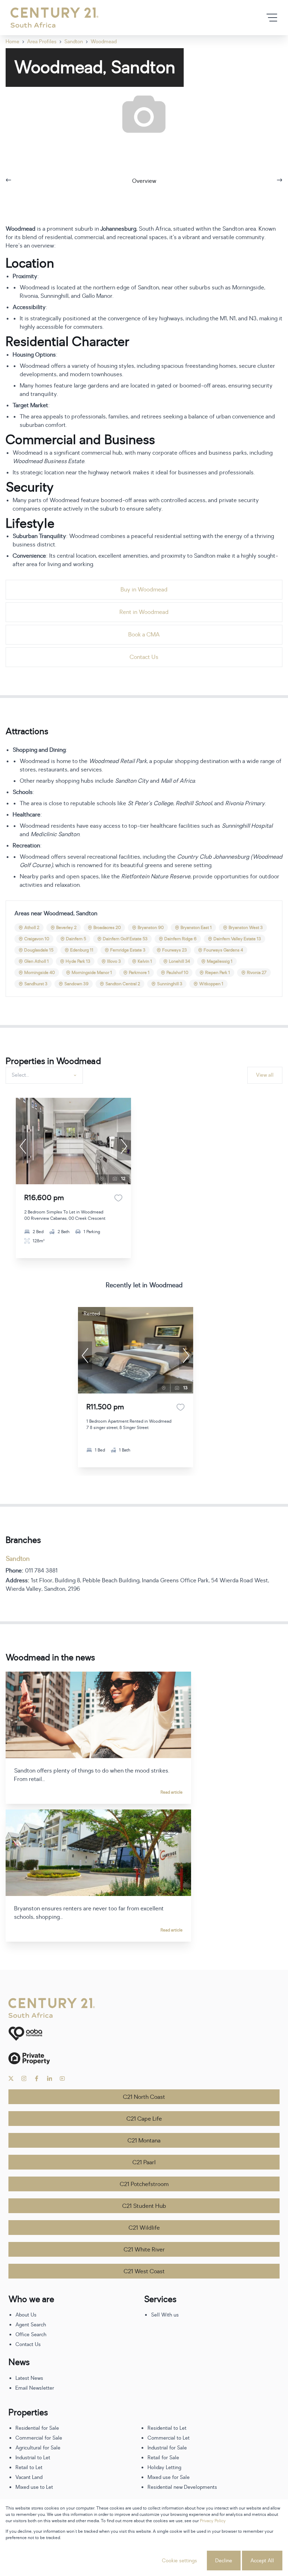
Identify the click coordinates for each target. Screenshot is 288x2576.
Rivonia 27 (257, 973)
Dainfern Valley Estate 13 (237, 939)
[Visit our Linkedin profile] (50, 2078)
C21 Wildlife (144, 2228)
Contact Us (144, 657)
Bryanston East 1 (196, 928)
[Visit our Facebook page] (37, 2078)
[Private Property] (144, 2058)
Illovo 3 (114, 961)
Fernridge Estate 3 (128, 950)
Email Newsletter (35, 2388)
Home (12, 42)
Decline (224, 2561)
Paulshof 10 (177, 973)
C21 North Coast (144, 2097)
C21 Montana (144, 2141)
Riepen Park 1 (218, 973)
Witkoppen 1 (211, 984)
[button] (23, 1146)
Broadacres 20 (107, 928)
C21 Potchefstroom (144, 2184)
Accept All (262, 2561)
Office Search (31, 2335)
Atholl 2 (32, 928)
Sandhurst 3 (36, 984)
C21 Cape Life (144, 2119)
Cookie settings (179, 2561)
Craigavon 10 (37, 939)
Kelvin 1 (145, 961)
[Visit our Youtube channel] (62, 2078)
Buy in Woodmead (144, 590)
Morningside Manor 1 (92, 973)
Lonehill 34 (179, 961)
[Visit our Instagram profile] (24, 2078)
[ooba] (144, 2034)
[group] (73, 1141)
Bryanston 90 (151, 928)
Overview (144, 181)
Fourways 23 (175, 950)
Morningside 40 (40, 973)
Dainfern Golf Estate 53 (125, 939)
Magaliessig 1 (220, 961)
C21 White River (144, 2250)
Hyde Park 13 (78, 961)
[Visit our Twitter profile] (11, 2078)
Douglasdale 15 (39, 950)
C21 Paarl (144, 2162)
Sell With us (165, 2315)
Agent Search (31, 2325)
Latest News (29, 2378)
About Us (26, 2315)
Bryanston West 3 (246, 928)
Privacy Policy (213, 2521)
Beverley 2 (66, 928)
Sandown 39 (76, 984)
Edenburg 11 (82, 950)
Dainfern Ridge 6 (181, 939)
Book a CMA (144, 635)
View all (265, 1075)
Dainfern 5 (76, 939)
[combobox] (43, 1075)
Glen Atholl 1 (37, 961)
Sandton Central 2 (123, 984)
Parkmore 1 (139, 973)
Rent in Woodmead (144, 612)
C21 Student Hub (144, 2206)
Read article (172, 1792)
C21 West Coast (144, 2271)
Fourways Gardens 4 (223, 950)
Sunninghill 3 (170, 984)
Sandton (18, 1559)
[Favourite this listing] (118, 1198)
